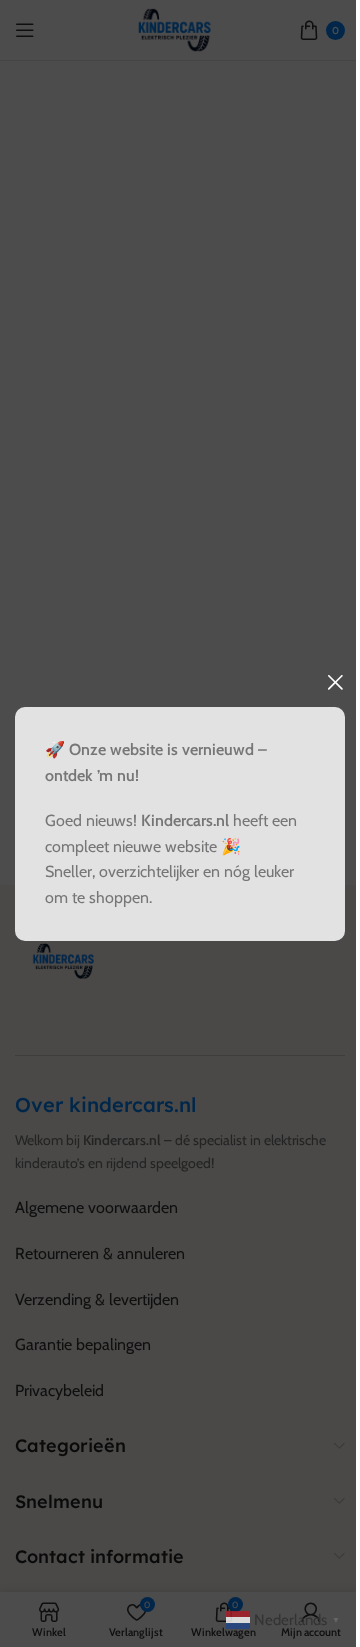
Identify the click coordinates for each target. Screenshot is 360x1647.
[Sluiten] (335, 682)
